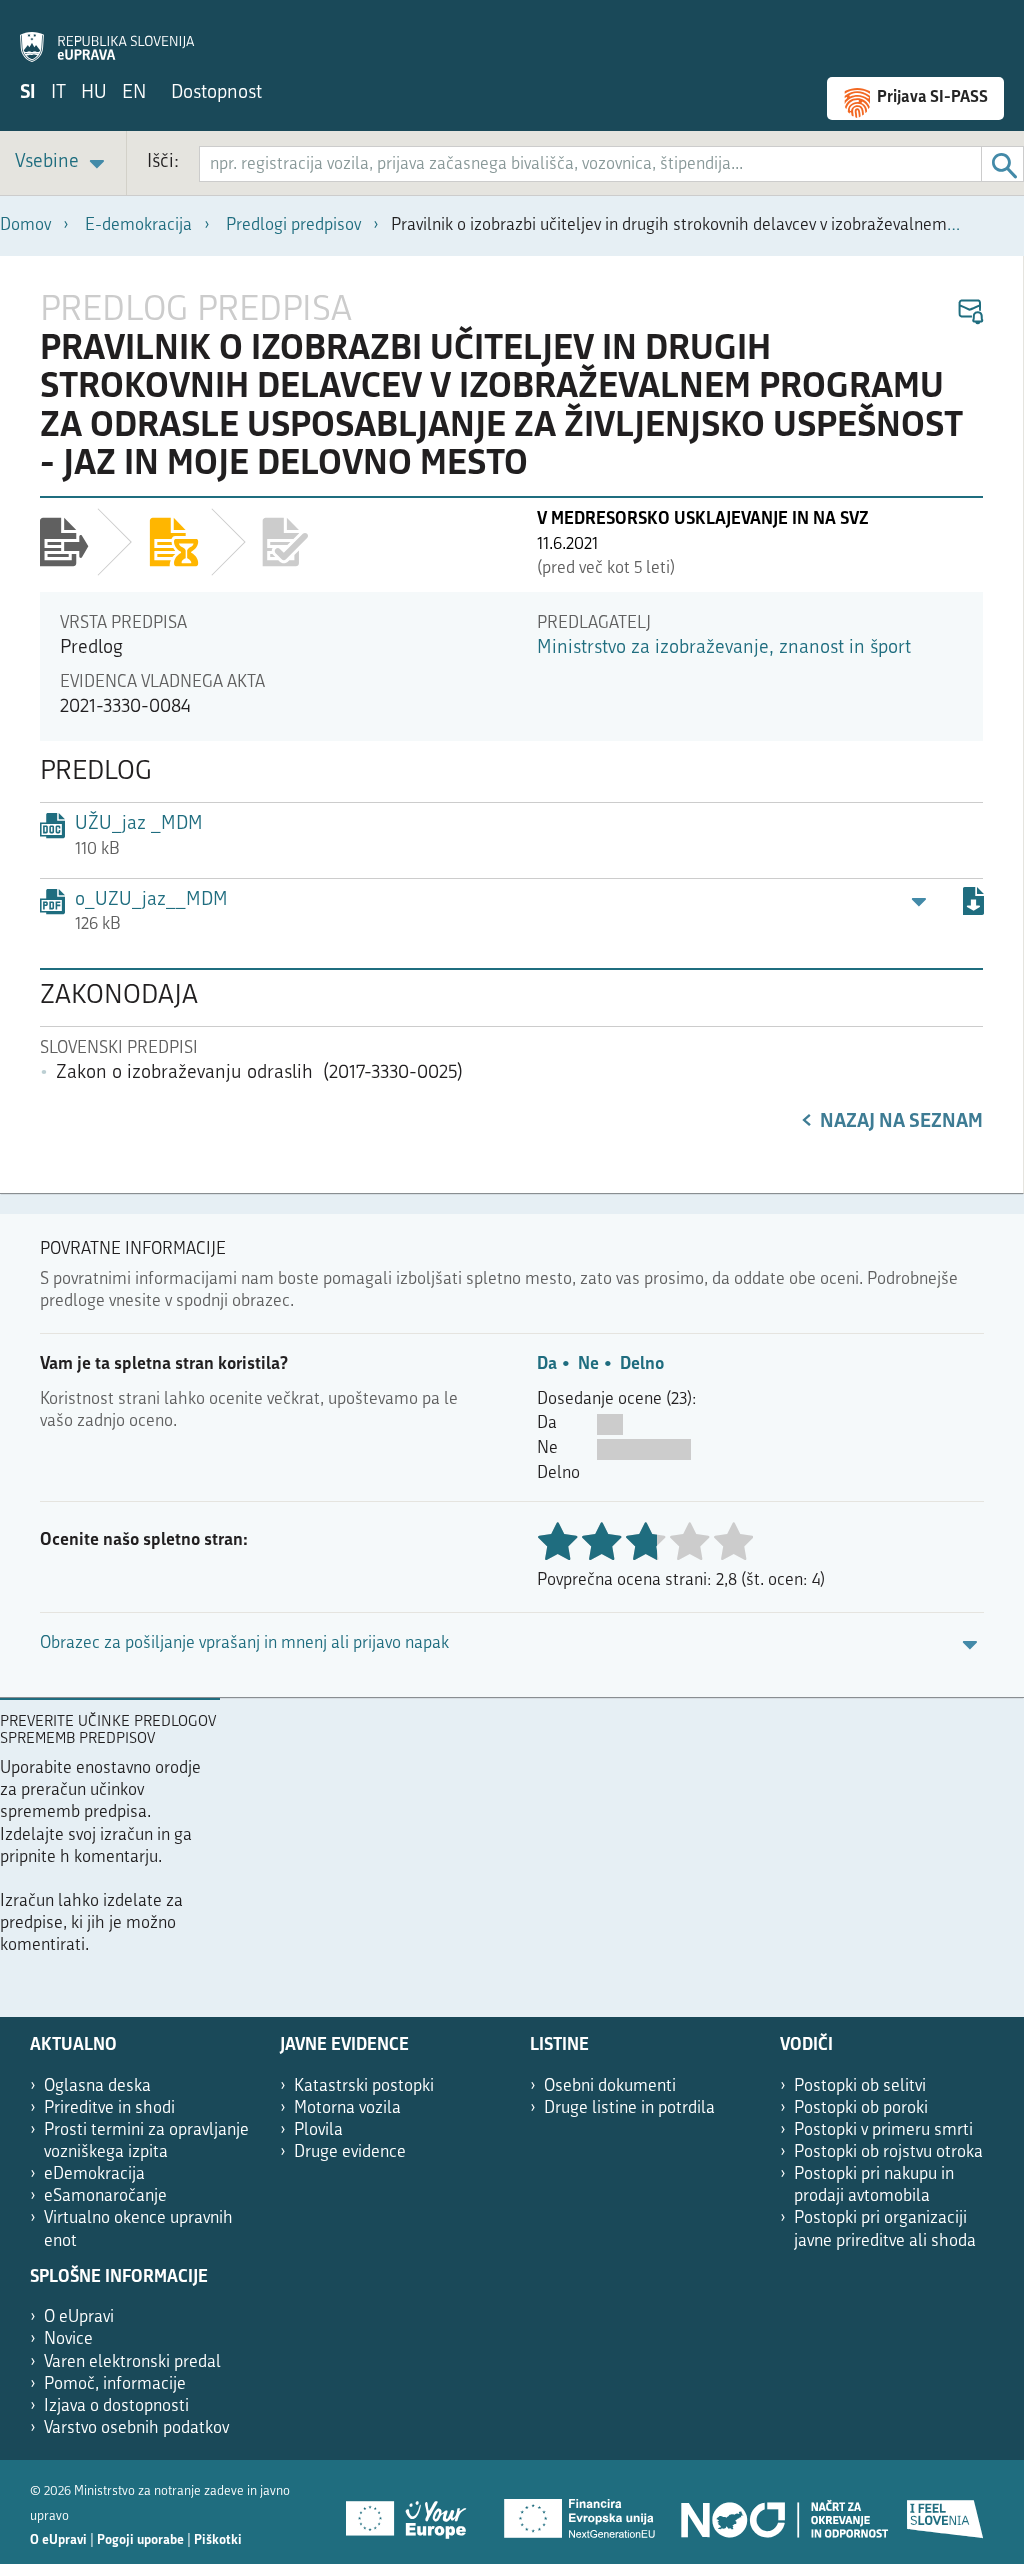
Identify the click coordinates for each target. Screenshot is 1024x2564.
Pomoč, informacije (115, 2384)
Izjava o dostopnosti (116, 2406)
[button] (969, 312)
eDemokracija (94, 2174)
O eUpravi (79, 2317)
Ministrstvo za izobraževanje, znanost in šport (724, 648)
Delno (642, 1364)
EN (134, 93)
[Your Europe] (413, 2512)
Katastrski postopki (364, 2086)
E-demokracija (138, 225)
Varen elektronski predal (132, 2362)
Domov (25, 225)
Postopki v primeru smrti (883, 2130)
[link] (63, 163)
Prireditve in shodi (109, 2108)
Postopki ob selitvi (860, 2086)
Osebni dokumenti (610, 2086)
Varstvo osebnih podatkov (136, 2428)
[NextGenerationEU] (581, 2512)
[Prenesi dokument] (973, 904)
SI (28, 93)
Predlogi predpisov (293, 225)
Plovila (318, 2130)
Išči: (163, 162)
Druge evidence (350, 2152)
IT (58, 93)
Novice (68, 2339)
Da (547, 1364)
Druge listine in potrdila (629, 2108)
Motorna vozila (347, 2108)
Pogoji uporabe (140, 2540)
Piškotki (218, 2540)
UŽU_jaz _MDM (139, 824)
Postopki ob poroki (861, 2108)
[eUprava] (107, 36)
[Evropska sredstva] (946, 2512)
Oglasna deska (97, 2086)
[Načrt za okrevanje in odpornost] (783, 2512)
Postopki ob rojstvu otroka (888, 2152)
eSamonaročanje (105, 2196)
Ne (588, 1364)
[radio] (689, 1543)
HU (94, 93)
